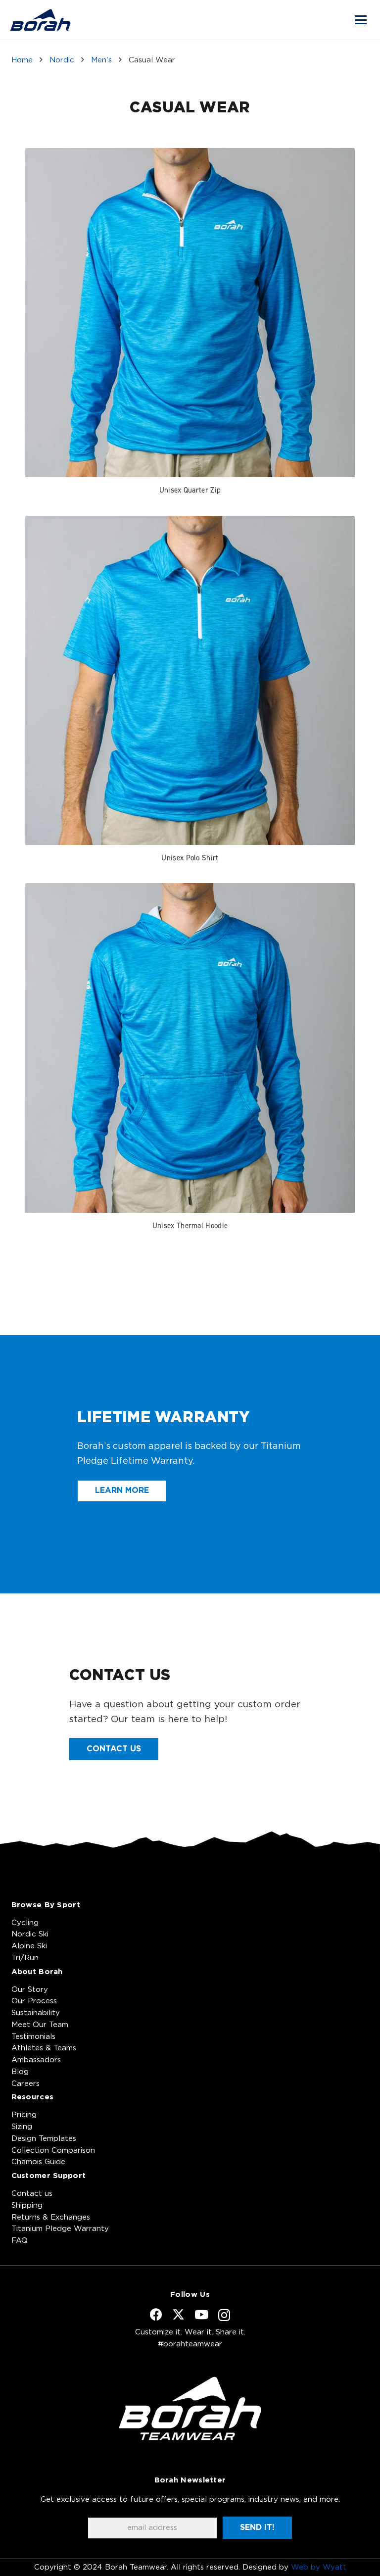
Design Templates (44, 2139)
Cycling (25, 1923)
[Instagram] (224, 2315)
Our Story (30, 1990)
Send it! (257, 2527)
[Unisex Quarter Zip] (190, 313)
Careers (25, 2084)
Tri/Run (25, 1958)
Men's (101, 60)
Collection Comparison (53, 2151)
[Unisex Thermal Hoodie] (190, 1048)
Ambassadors (36, 2060)
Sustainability (36, 2013)
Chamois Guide (38, 2162)
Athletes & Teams (44, 2048)
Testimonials (33, 2037)
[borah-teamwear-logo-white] (190, 2408)
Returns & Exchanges (51, 2217)
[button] (361, 20)
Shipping (27, 2205)
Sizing (22, 2127)
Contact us (32, 2194)
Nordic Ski (30, 1934)
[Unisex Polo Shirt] (190, 680)
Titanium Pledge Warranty (60, 2229)
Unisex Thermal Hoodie (190, 1225)
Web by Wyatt (319, 2567)
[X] (178, 2315)
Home (22, 60)
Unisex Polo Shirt (190, 858)
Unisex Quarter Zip (190, 490)
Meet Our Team (40, 2025)
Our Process (34, 2001)
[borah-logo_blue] (40, 20)
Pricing (24, 2115)
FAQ (20, 2241)
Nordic (62, 60)
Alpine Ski (29, 1946)
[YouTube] (201, 2314)
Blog (20, 2072)
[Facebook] (156, 2314)
